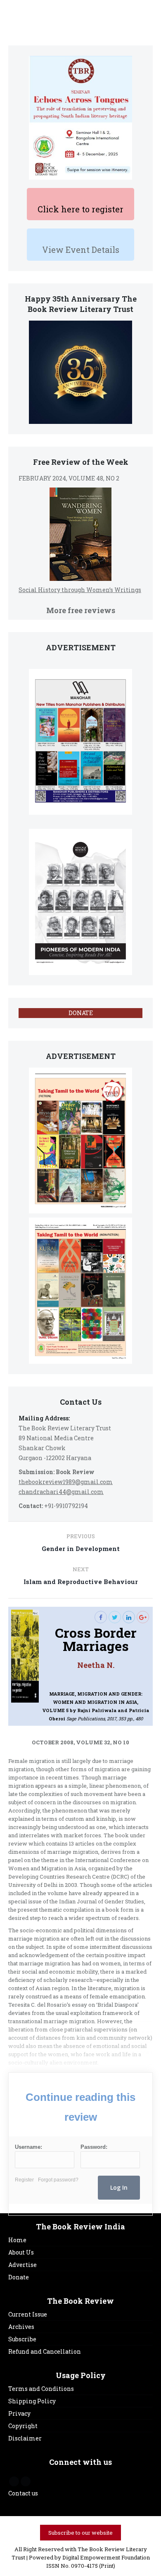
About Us (21, 2252)
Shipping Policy (32, 2401)
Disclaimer (25, 2438)
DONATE (81, 1013)
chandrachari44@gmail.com (61, 1492)
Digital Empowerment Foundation (106, 2557)
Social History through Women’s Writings (80, 590)
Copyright (23, 2426)
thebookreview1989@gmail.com (66, 1482)
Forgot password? (58, 2180)
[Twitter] (115, 1617)
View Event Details (81, 250)
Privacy (19, 2413)
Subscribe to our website (80, 2533)
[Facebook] (101, 1617)
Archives (21, 2327)
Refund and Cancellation (45, 2351)
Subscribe (22, 2339)
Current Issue (28, 2314)
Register (24, 2180)
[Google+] (143, 1617)
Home (17, 2240)
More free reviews (81, 610)
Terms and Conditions (41, 2389)
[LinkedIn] (129, 1617)
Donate (19, 2277)
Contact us (23, 2493)
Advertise (22, 2265)
